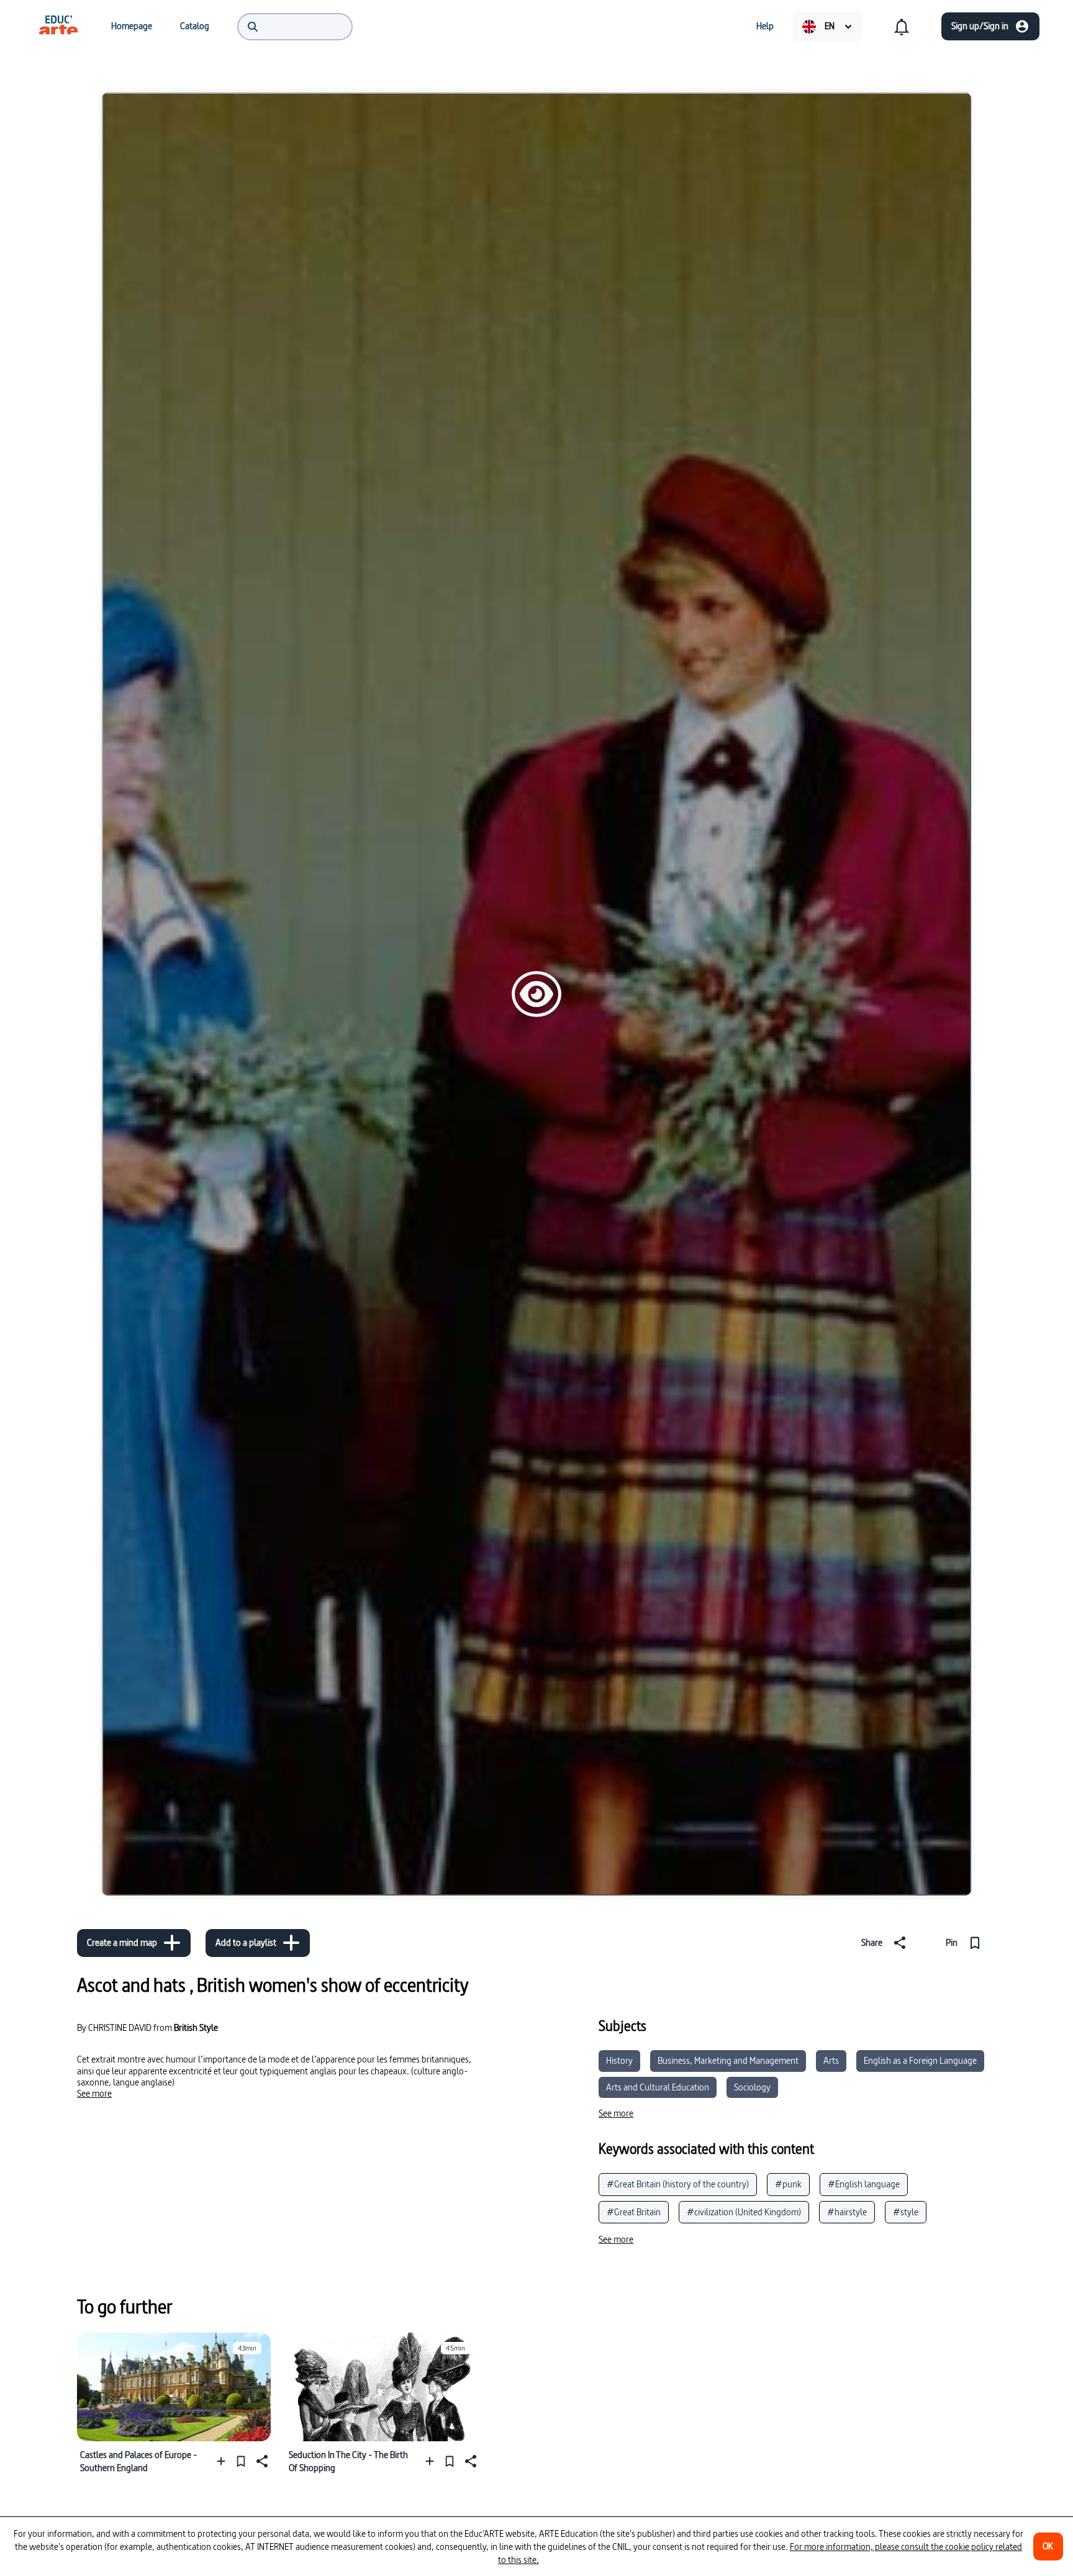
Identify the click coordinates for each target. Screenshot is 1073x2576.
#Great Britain (634, 2212)
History (619, 2060)
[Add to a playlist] (224, 2461)
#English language (864, 2184)
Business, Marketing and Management (728, 2060)
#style (906, 2212)
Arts (831, 2060)
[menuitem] (58, 26)
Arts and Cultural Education (658, 2087)
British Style (196, 2027)
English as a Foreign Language (920, 2060)
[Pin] (241, 2461)
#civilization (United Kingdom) (744, 2212)
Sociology (752, 2087)
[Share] (261, 2461)
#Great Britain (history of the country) (678, 2184)
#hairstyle (847, 2212)
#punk (788, 2184)
